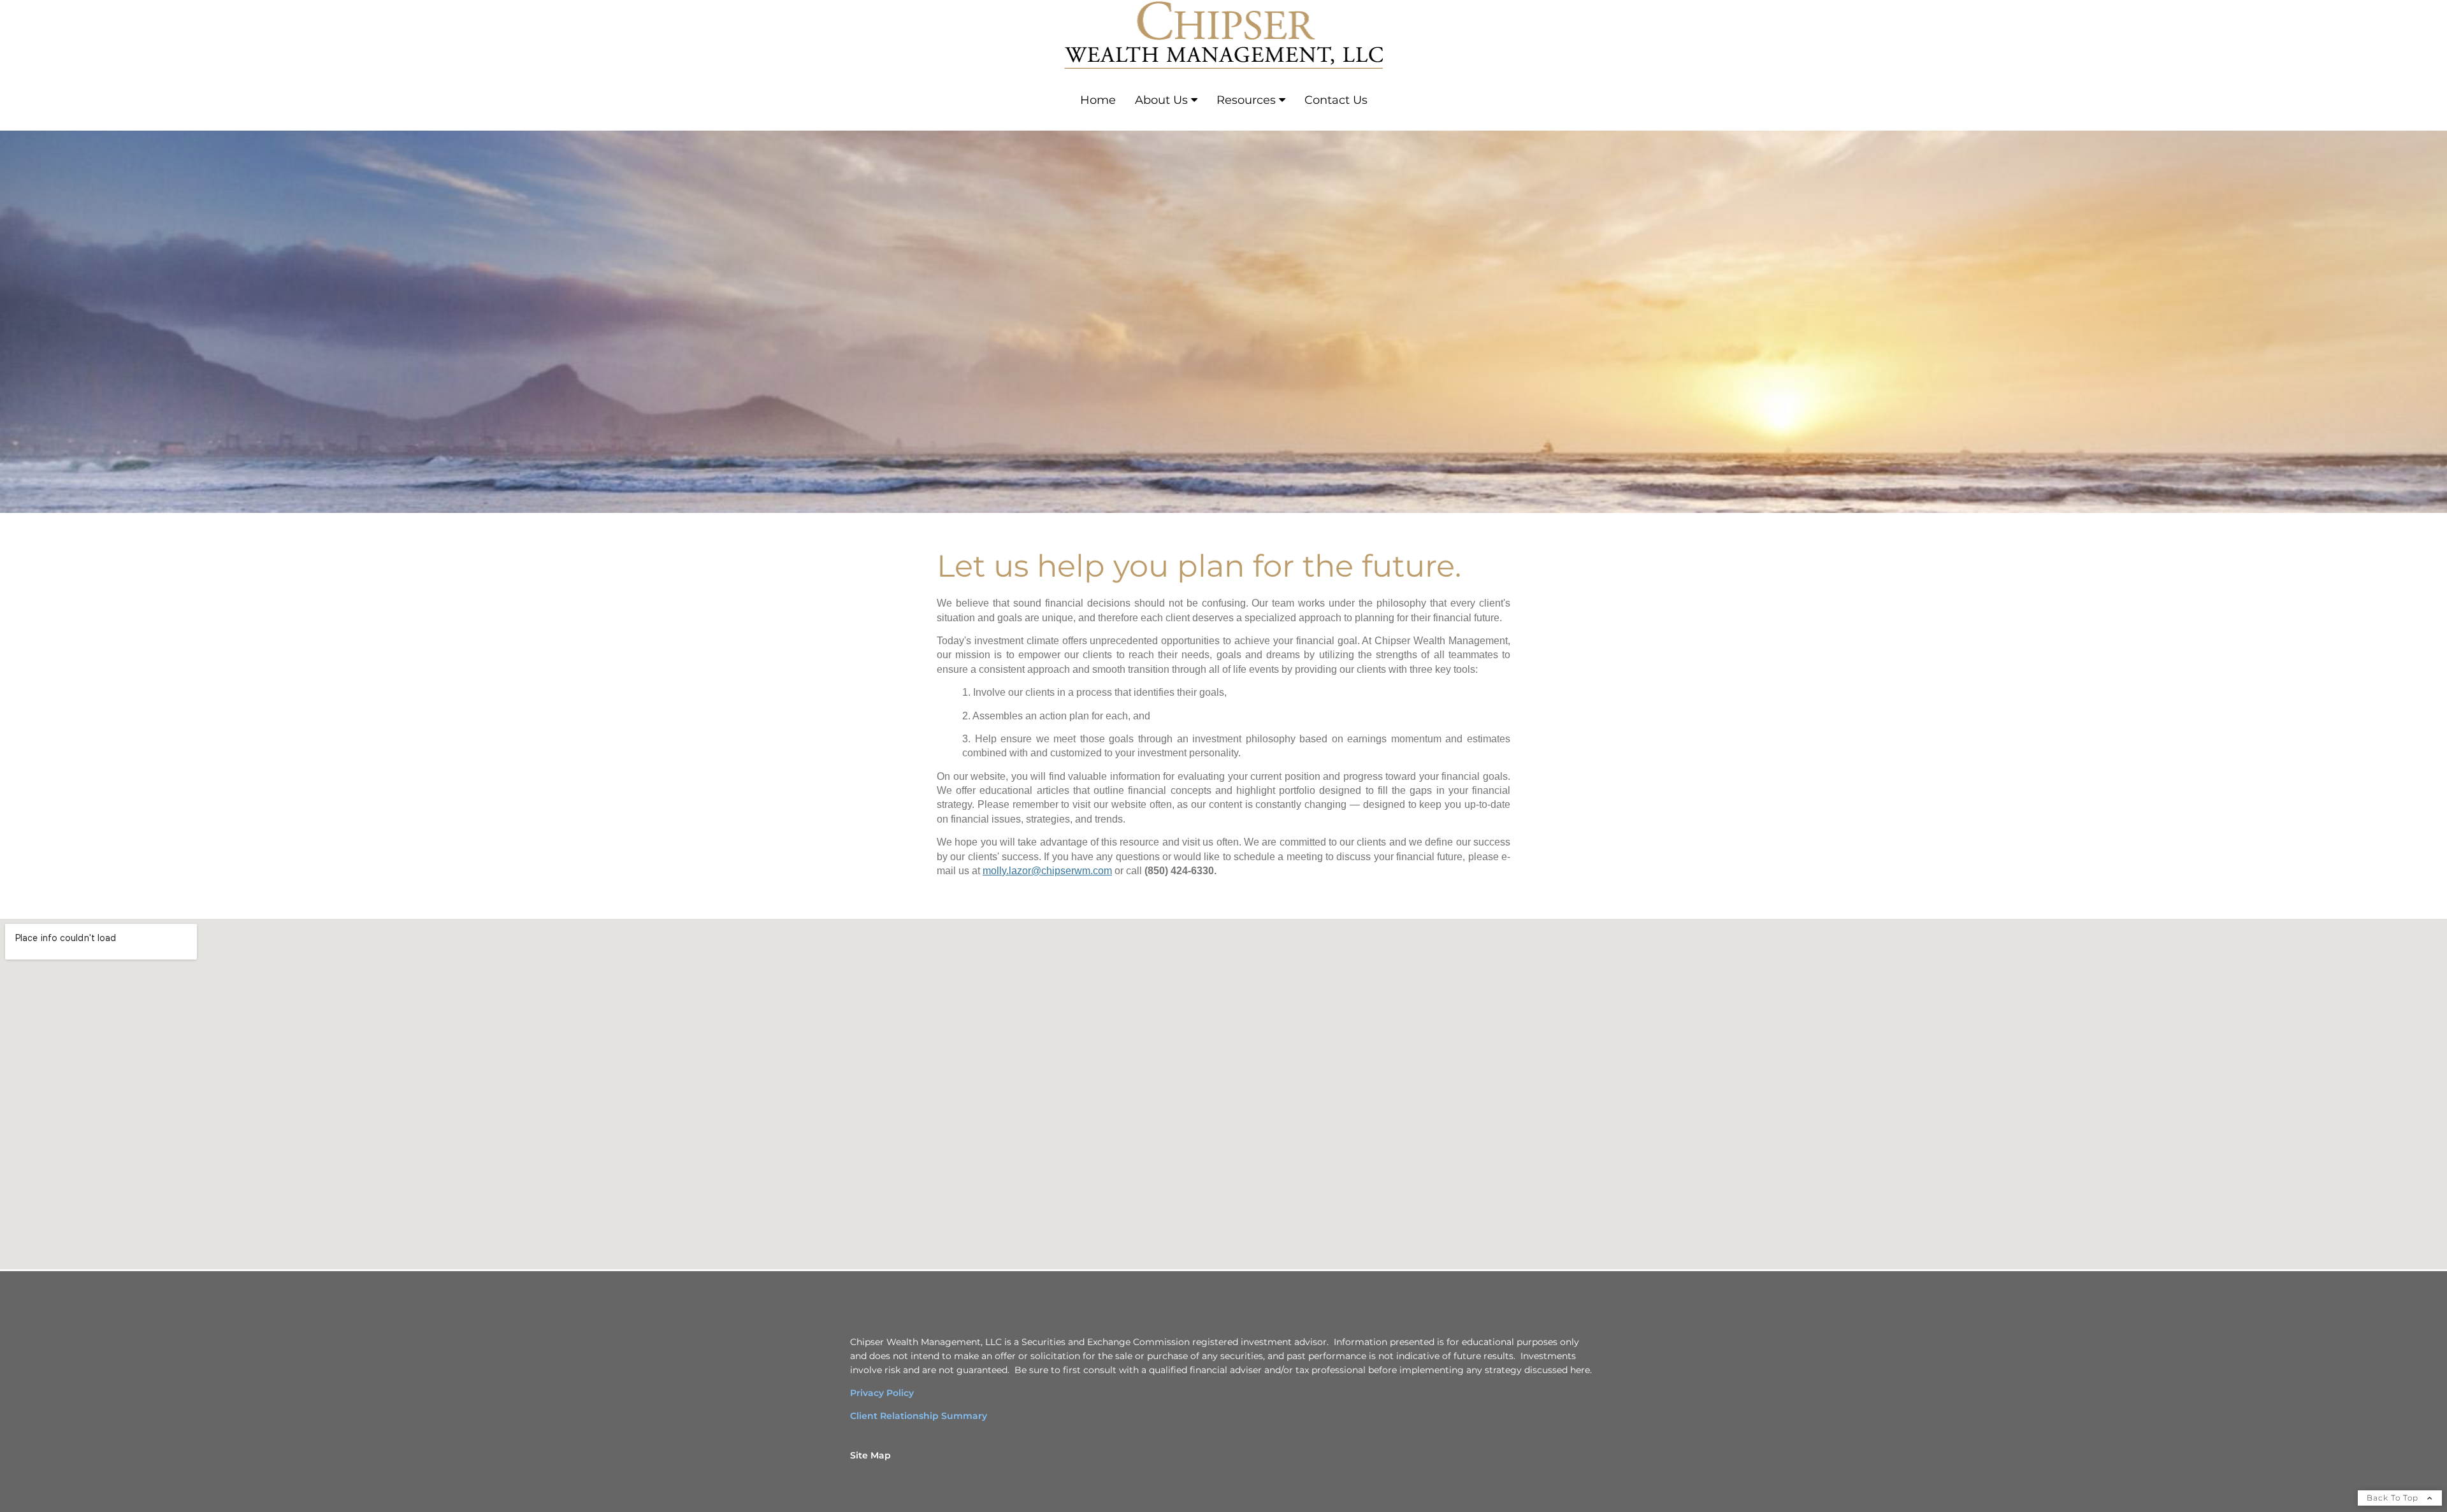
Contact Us (1336, 100)
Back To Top (2394, 1498)
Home (1098, 100)
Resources (1246, 100)
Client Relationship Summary (919, 1416)
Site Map (870, 1455)
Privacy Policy (882, 1393)
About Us (1161, 100)
